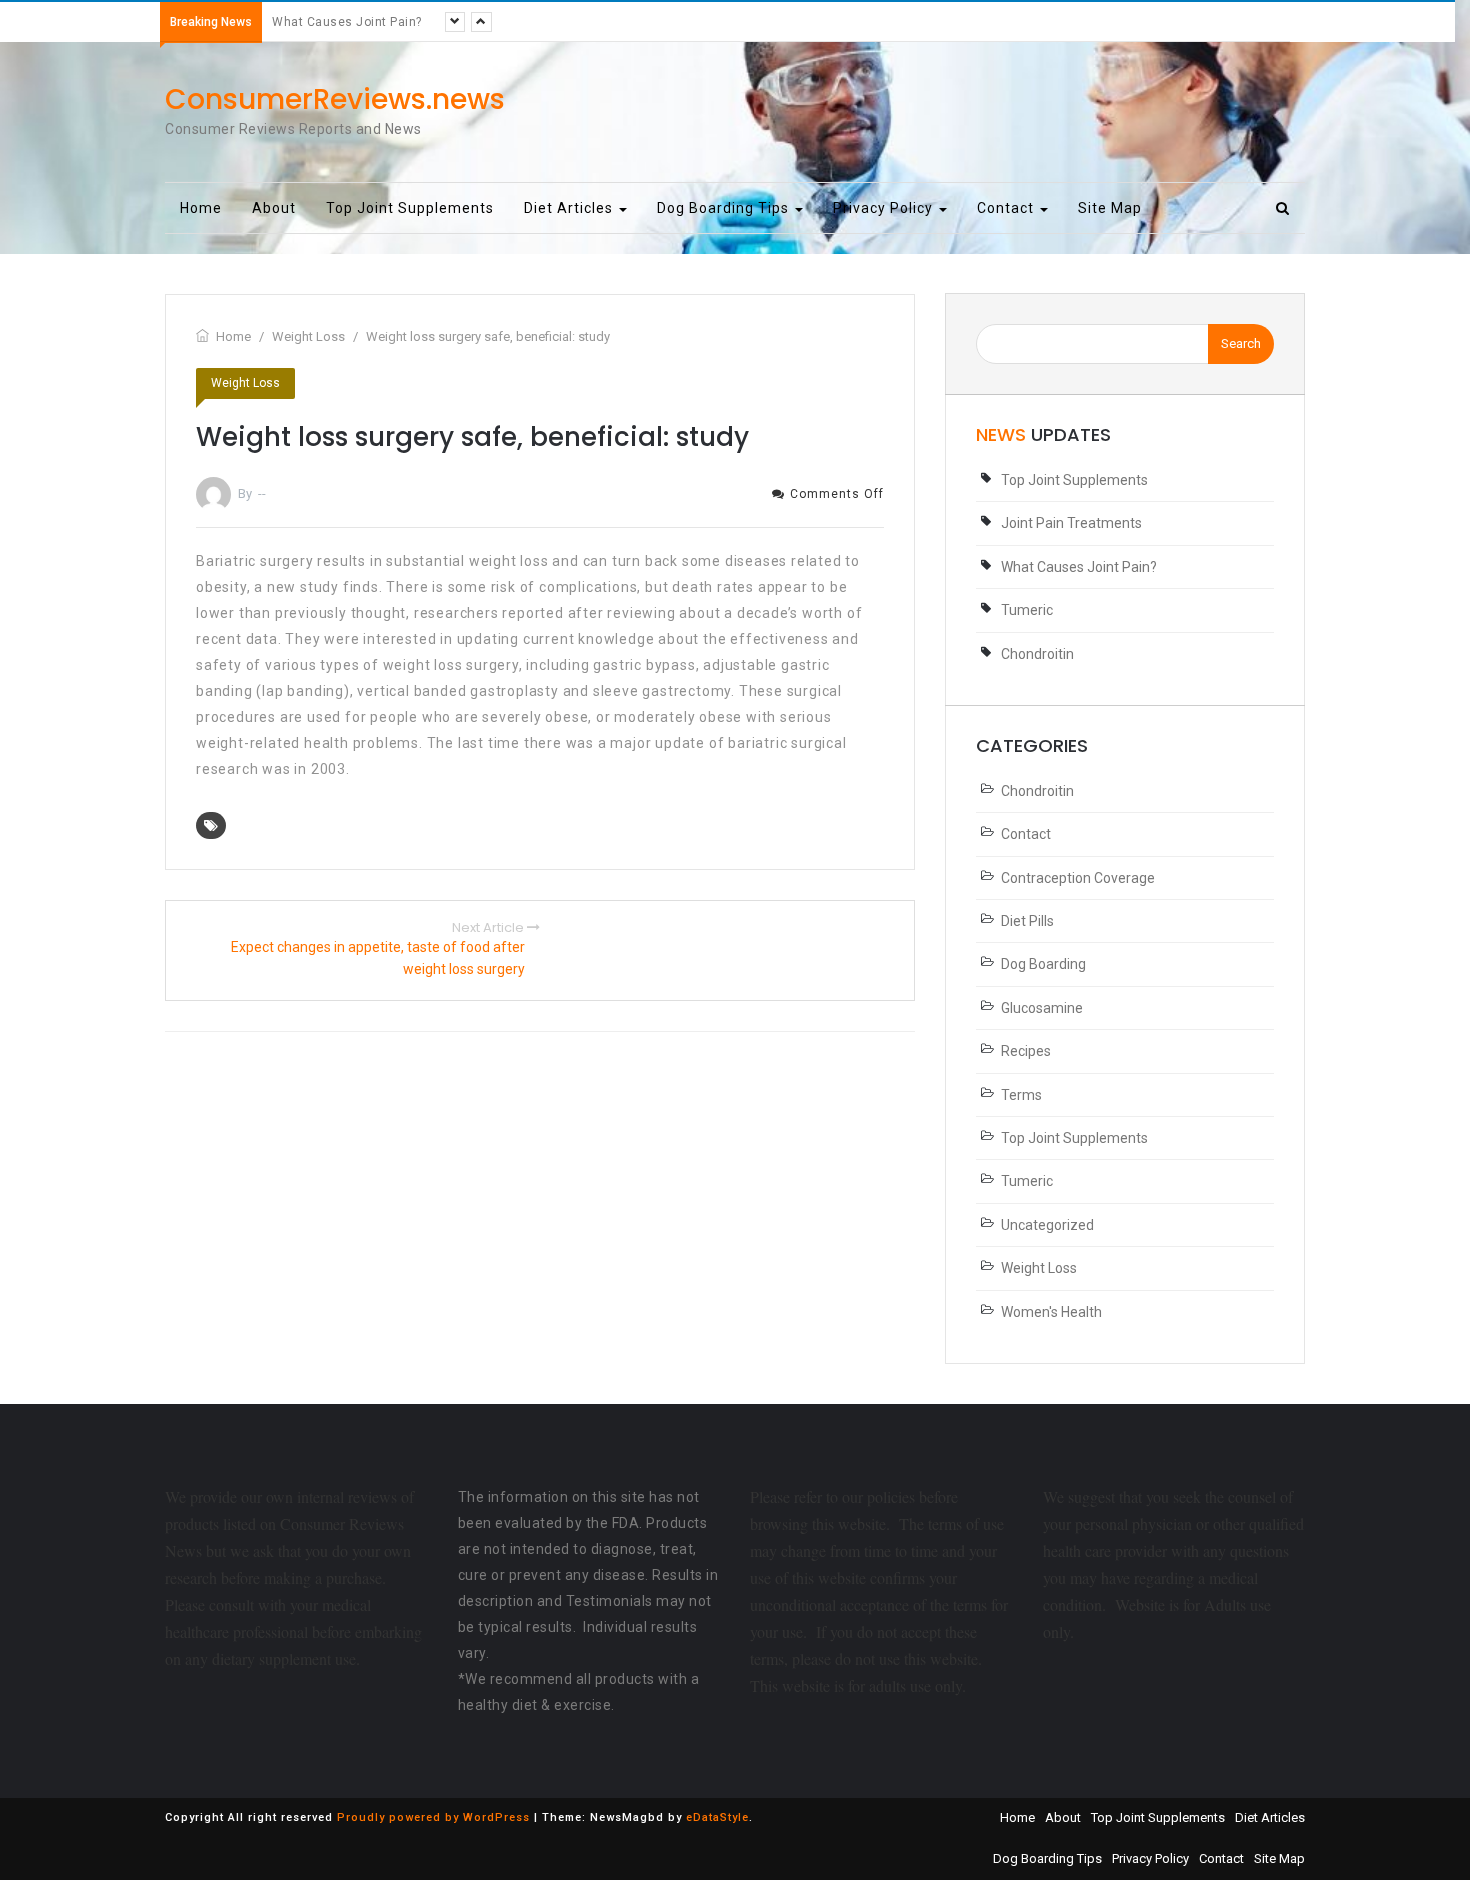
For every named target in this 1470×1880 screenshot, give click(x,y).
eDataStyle (717, 1817)
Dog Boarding (1043, 964)
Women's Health (1051, 1312)
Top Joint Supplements (410, 208)
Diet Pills (1027, 921)
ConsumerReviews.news (335, 99)
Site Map (1110, 208)
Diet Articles (570, 208)
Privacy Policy (885, 208)
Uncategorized (1047, 1225)
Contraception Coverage (1078, 878)
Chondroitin (1037, 654)
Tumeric (1027, 610)
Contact (1007, 208)
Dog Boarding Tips (725, 208)
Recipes (1026, 1051)
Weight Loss (245, 383)
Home (201, 208)
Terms (1021, 1095)
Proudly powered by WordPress (433, 1817)
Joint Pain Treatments (1071, 523)
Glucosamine (1042, 1008)
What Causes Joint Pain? (347, 22)
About (274, 208)
